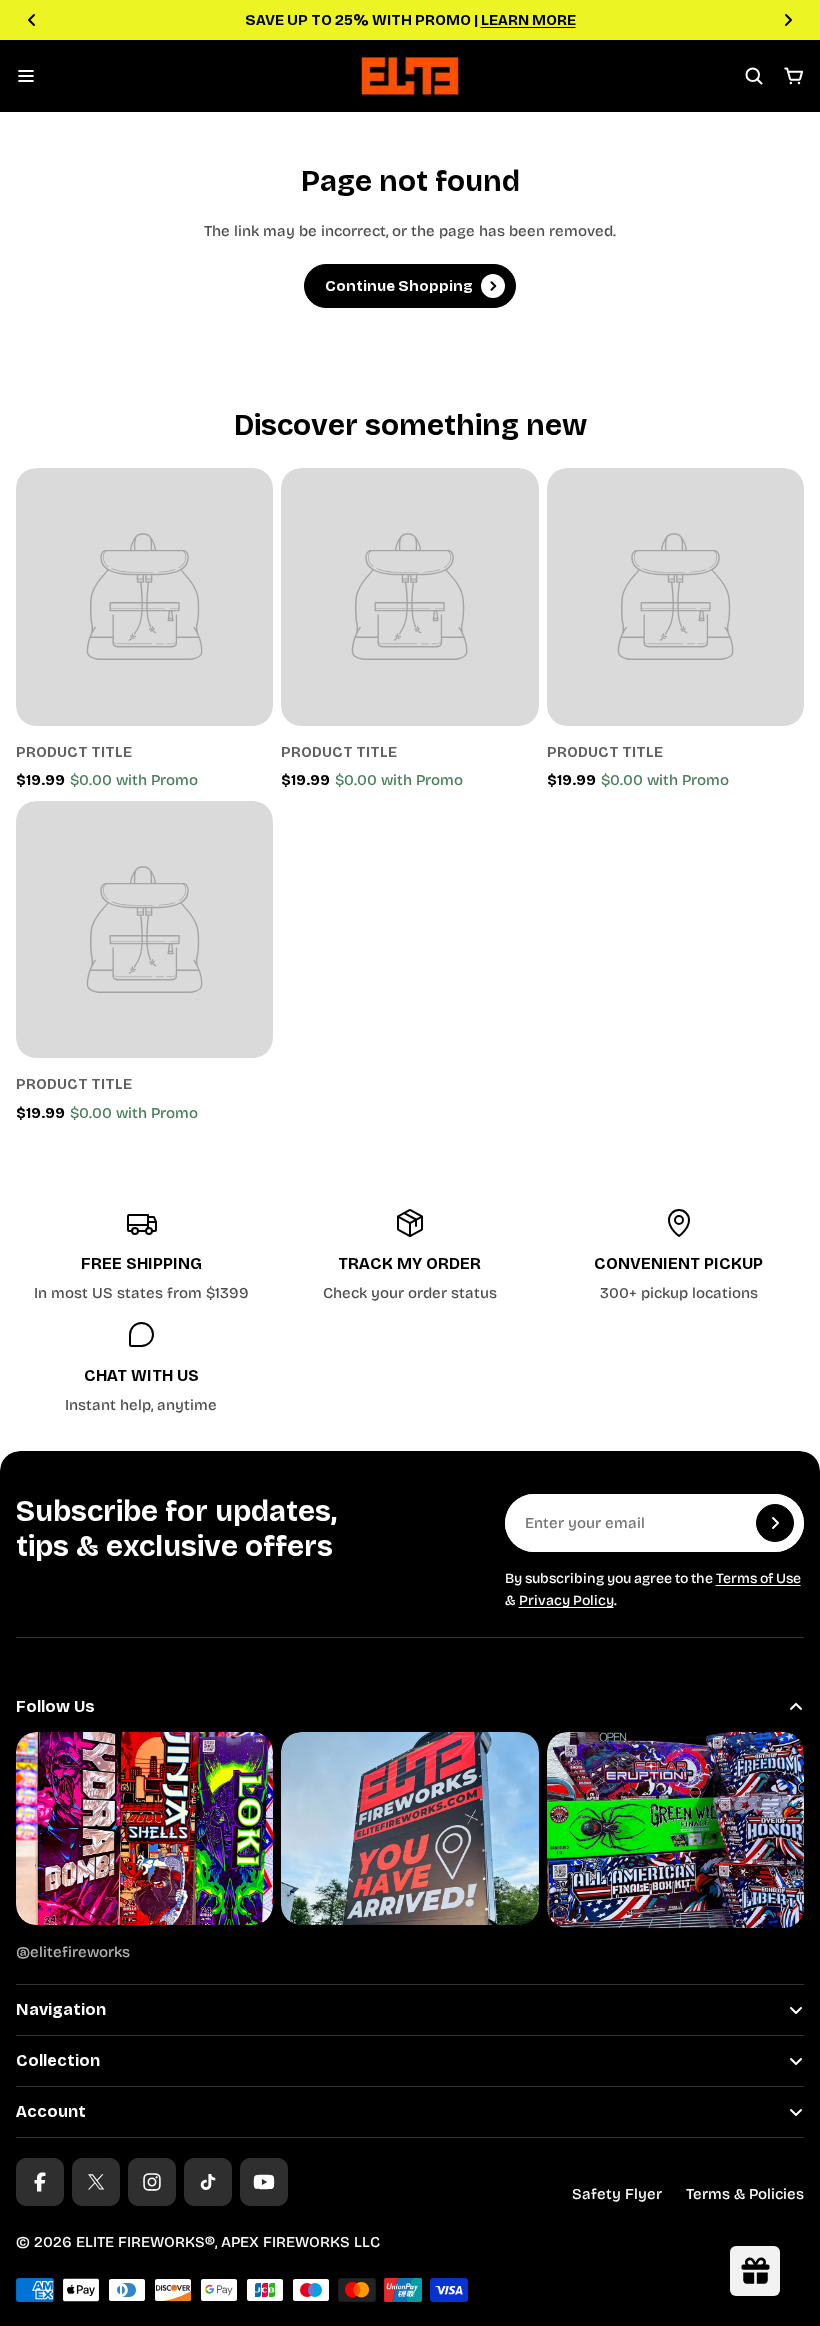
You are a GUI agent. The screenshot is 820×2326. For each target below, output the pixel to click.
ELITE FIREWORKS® (145, 2242)
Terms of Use (758, 1578)
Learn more (530, 20)
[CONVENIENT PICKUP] (679, 1256)
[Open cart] (794, 76)
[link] (144, 596)
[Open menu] (26, 76)
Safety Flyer (617, 2194)
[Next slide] (788, 20)
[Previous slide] (32, 20)
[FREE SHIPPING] (141, 1256)
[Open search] (754, 76)
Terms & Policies (745, 2194)
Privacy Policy (566, 1600)
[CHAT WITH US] (141, 1368)
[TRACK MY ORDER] (410, 1256)
